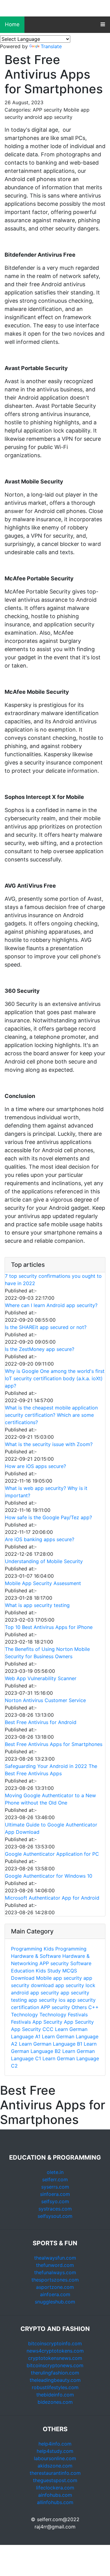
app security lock (75, 1985)
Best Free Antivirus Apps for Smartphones (54, 1744)
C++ (94, 2007)
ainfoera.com (55, 2294)
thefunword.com (55, 2265)
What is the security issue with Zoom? (49, 1444)
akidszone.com (55, 2466)
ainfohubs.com (55, 2495)
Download (23, 1978)
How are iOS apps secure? (35, 1466)
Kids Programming (65, 1949)
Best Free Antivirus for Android (41, 1722)
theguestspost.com (55, 2480)
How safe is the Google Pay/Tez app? (48, 1517)
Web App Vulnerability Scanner (41, 1678)
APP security (54, 1963)
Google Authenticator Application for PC (52, 1854)
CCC (48, 2029)
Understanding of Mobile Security (44, 1561)
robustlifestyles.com (55, 2387)
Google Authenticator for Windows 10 (49, 1876)
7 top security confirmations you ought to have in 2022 (53, 1280)
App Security (48, 2022)
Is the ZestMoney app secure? (40, 1349)
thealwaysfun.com (55, 2258)
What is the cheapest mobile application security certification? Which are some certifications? (51, 1415)
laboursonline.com (55, 2458)
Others (79, 2007)
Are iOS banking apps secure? (40, 1539)
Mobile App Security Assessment (43, 1583)
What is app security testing (37, 1605)
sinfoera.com (55, 2194)
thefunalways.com (55, 2272)
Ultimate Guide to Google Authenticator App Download (51, 1828)
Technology (25, 2015)
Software (81, 1963)
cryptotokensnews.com (55, 2358)
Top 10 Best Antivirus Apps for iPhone (49, 1627)
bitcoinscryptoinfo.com (55, 2343)
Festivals (78, 2015)
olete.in (55, 2172)
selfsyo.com (55, 2201)
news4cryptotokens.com (55, 2351)
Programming (27, 1949)
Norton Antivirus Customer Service (45, 1700)
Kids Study (48, 1971)
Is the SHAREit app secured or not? (46, 1327)
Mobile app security (59, 1978)
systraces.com (55, 2209)
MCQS (70, 1971)
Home (12, 24)
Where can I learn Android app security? (51, 1305)
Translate (51, 46)
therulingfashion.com (55, 2373)
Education (23, 1971)
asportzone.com (55, 2287)
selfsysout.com (55, 2216)
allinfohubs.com (55, 2502)
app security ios (47, 2000)
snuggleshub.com (55, 2302)
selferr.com (55, 2179)
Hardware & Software (36, 1956)
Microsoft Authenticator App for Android (52, 1898)
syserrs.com (55, 2187)
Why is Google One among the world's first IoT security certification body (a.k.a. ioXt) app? (55, 1378)
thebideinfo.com (55, 2395)
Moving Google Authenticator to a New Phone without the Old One (50, 1799)
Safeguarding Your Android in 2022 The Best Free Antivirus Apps (51, 1770)
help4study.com (55, 2451)
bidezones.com (55, 2402)
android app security (35, 1993)
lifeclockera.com (55, 2488)
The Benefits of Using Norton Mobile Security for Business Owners (47, 1653)
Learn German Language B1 (51, 2044)
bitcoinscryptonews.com (55, 2365)
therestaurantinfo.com (55, 2473)
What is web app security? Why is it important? (46, 1492)
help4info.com (55, 2444)
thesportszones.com (55, 2280)
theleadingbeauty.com (55, 2380)
